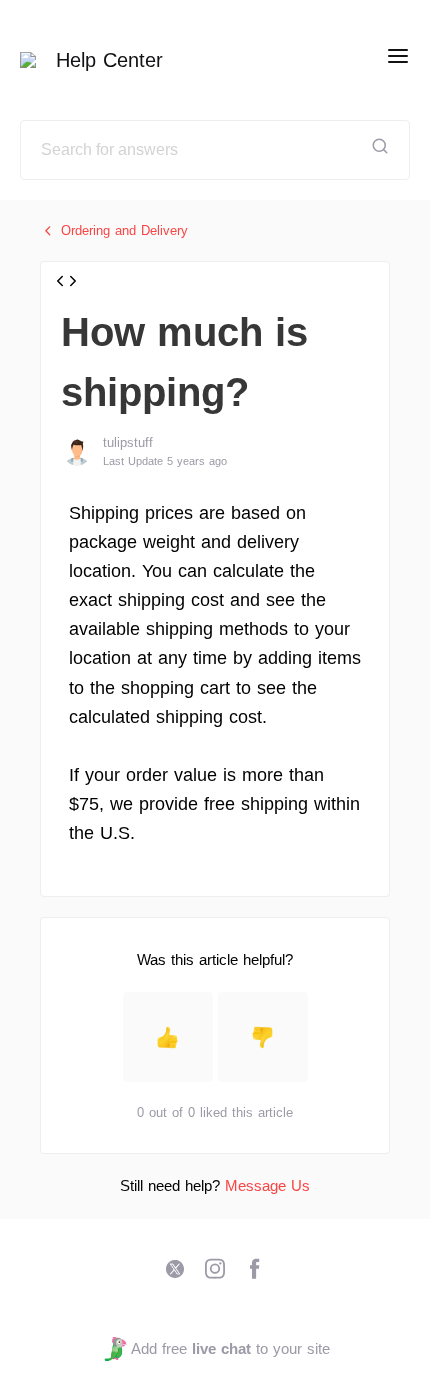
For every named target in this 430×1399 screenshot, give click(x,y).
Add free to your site (230, 1348)
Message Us (267, 1185)
